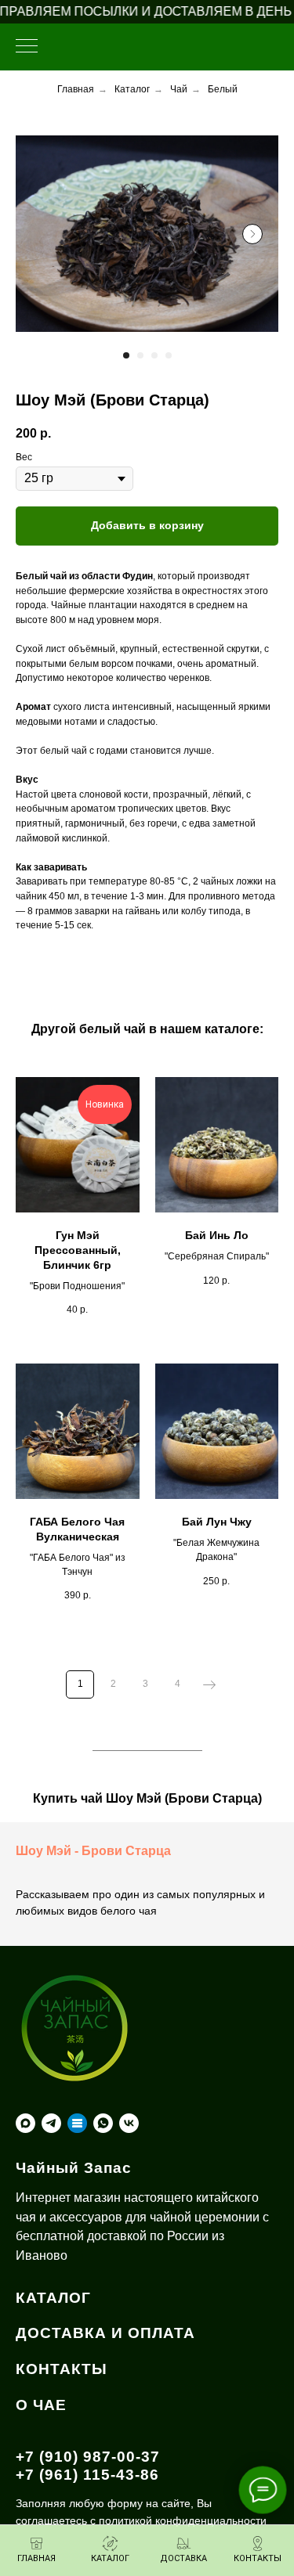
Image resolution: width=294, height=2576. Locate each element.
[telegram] (51, 2123)
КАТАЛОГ (53, 2298)
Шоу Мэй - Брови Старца (93, 1851)
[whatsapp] (103, 2123)
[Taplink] (77, 2123)
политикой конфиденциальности (183, 2520)
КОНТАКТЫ (62, 2369)
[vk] (129, 2123)
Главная (76, 89)
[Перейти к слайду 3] (154, 355)
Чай (179, 89)
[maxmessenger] (25, 2123)
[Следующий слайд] (252, 234)
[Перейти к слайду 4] (169, 355)
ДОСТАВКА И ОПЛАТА (105, 2333)
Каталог (132, 89)
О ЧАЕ (41, 2405)
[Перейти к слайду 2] (140, 355)
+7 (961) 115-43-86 (87, 2475)
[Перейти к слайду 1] (126, 355)
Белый (223, 89)
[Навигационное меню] (27, 47)
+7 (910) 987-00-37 (88, 2457)
